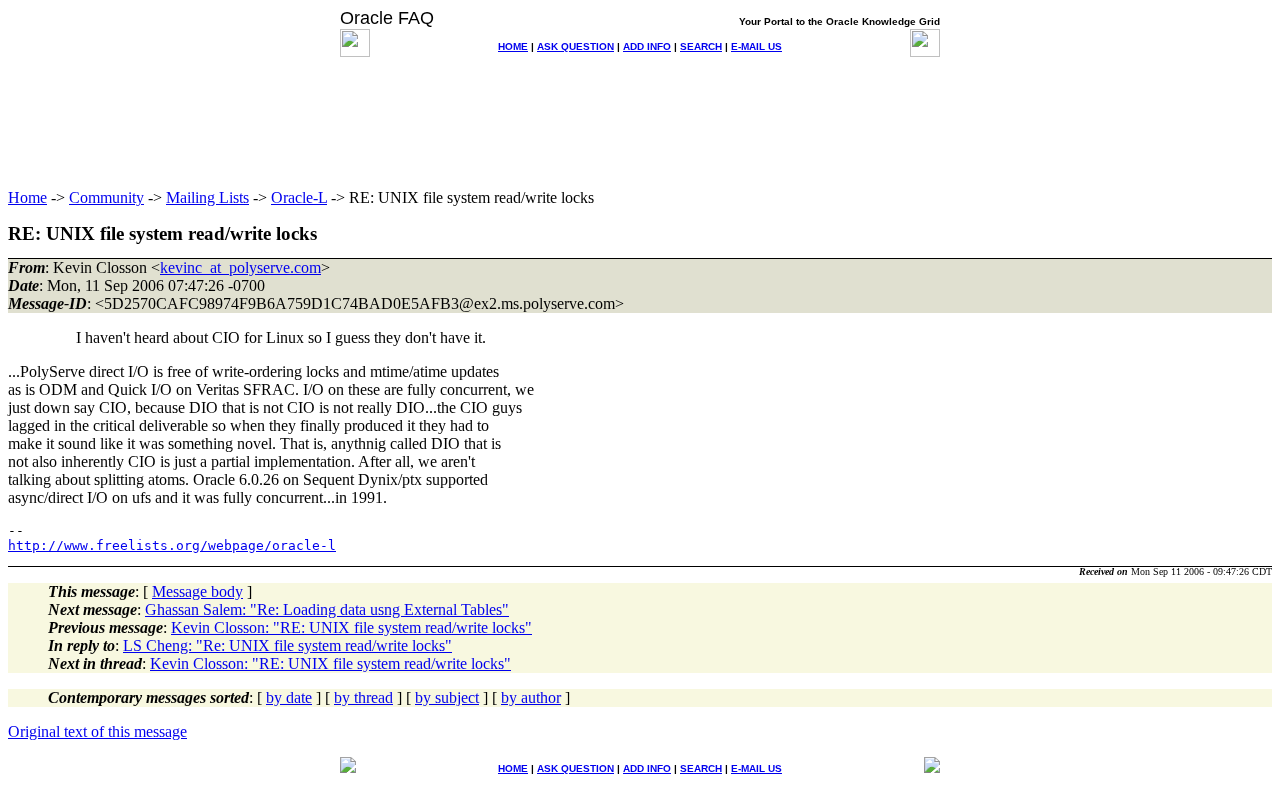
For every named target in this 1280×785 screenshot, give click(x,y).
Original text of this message (97, 731)
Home (27, 197)
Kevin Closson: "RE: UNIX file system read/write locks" (351, 627)
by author (531, 697)
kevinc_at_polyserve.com (240, 267)
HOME (513, 46)
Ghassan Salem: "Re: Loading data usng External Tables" (327, 609)
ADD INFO (647, 46)
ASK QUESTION (575, 46)
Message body (197, 591)
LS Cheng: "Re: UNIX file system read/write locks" (287, 645)
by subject (447, 697)
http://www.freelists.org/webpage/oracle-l (172, 545)
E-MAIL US (756, 46)
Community (106, 197)
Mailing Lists (207, 197)
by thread (363, 697)
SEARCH (701, 46)
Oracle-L (299, 197)
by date (289, 697)
